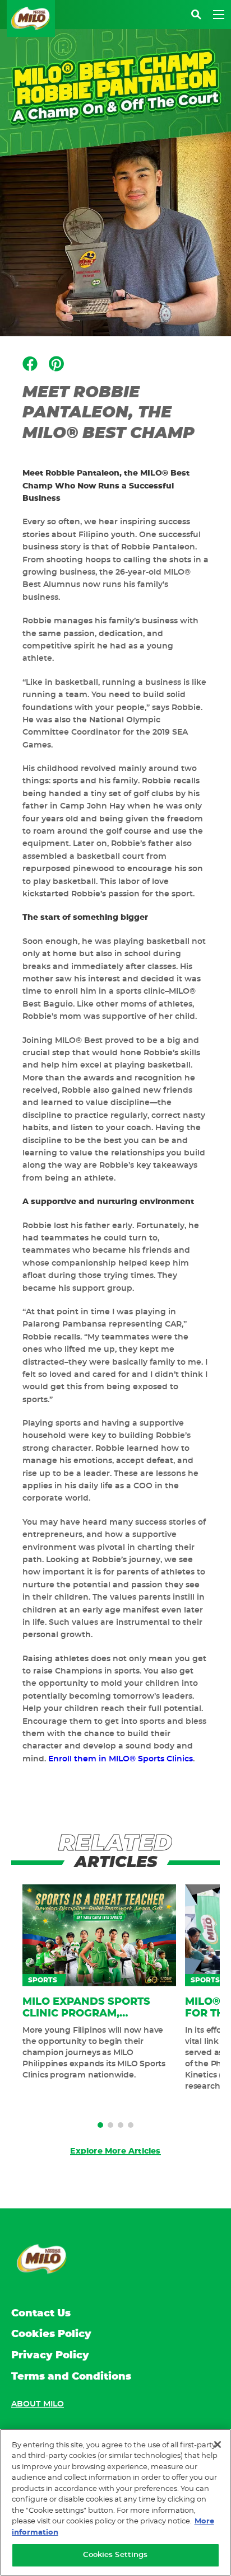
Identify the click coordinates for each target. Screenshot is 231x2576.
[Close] (218, 2445)
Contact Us (41, 2314)
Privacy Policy (50, 2356)
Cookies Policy (51, 2334)
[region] (115, 2502)
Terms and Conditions (71, 2377)
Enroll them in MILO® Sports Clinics (121, 1759)
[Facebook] (30, 364)
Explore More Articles (115, 2151)
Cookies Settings (115, 2555)
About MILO (38, 2404)
